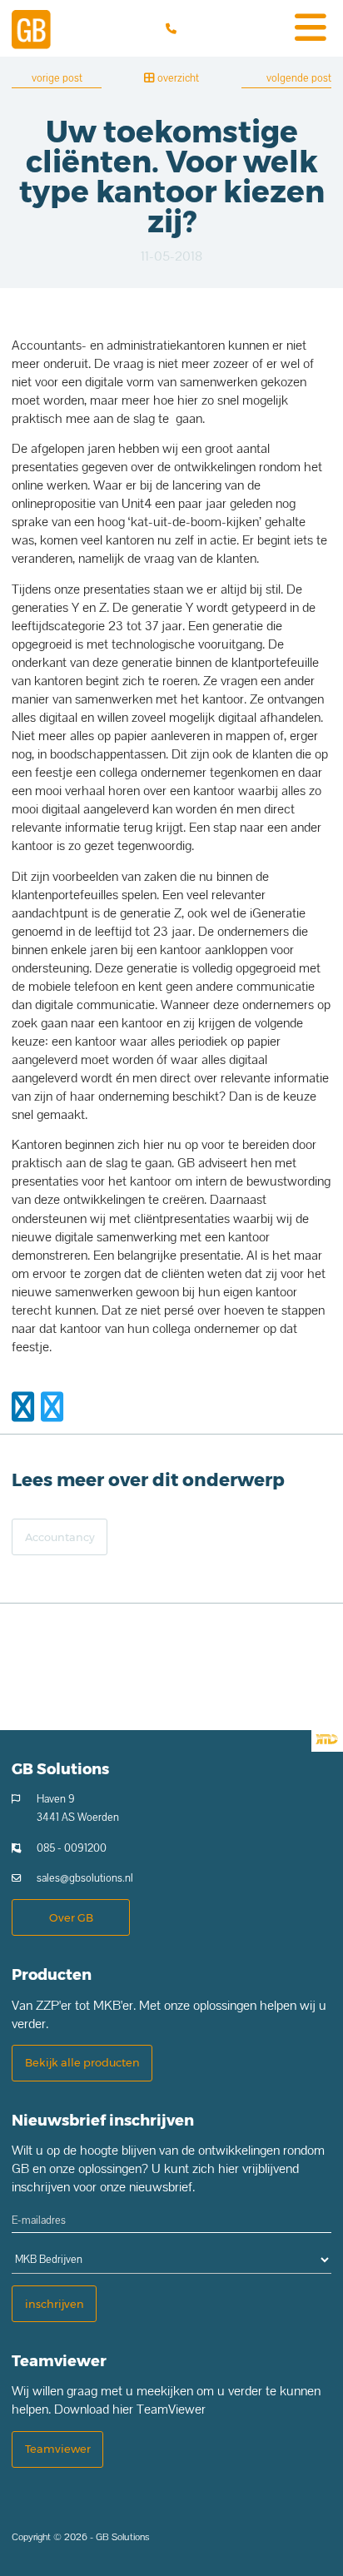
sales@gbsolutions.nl (85, 1878)
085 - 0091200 (72, 1848)
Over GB (71, 1917)
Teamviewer (58, 2449)
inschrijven (55, 2304)
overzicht (177, 78)
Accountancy (60, 1537)
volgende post (299, 78)
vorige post (57, 78)
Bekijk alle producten (82, 2062)
